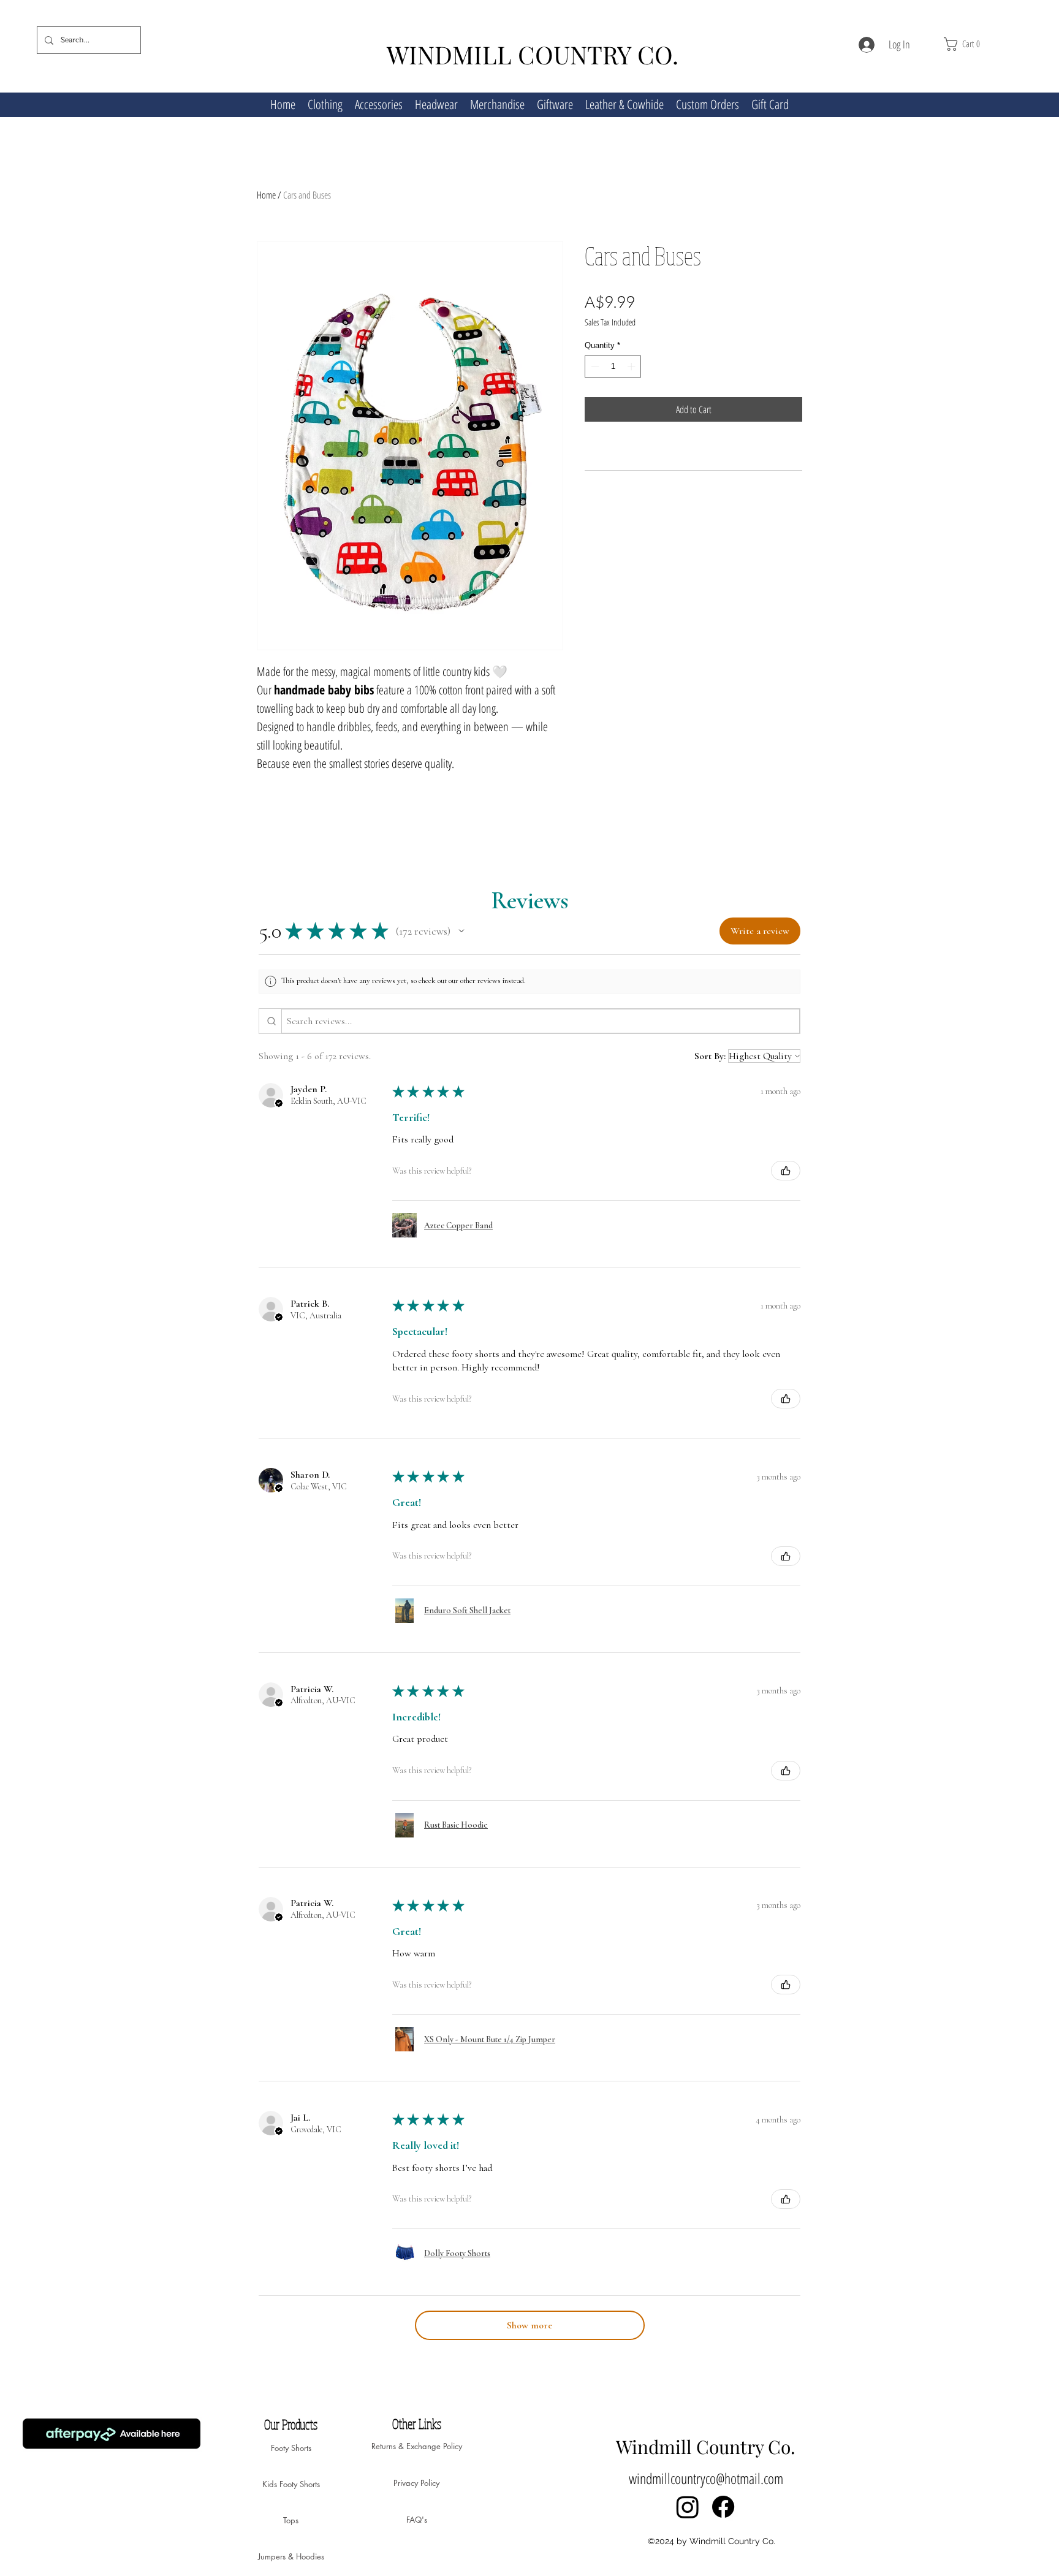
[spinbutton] (613, 386)
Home (266, 195)
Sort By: (710, 1056)
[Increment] (632, 386)
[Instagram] (688, 2507)
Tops (291, 2520)
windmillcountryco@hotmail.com (706, 2478)
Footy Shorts (291, 2448)
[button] (983, 44)
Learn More (770, 342)
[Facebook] (723, 2507)
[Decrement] (594, 386)
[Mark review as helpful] (786, 1171)
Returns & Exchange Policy (416, 2446)
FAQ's (417, 2520)
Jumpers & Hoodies (291, 2556)
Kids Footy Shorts (291, 2484)
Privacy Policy (416, 2483)
